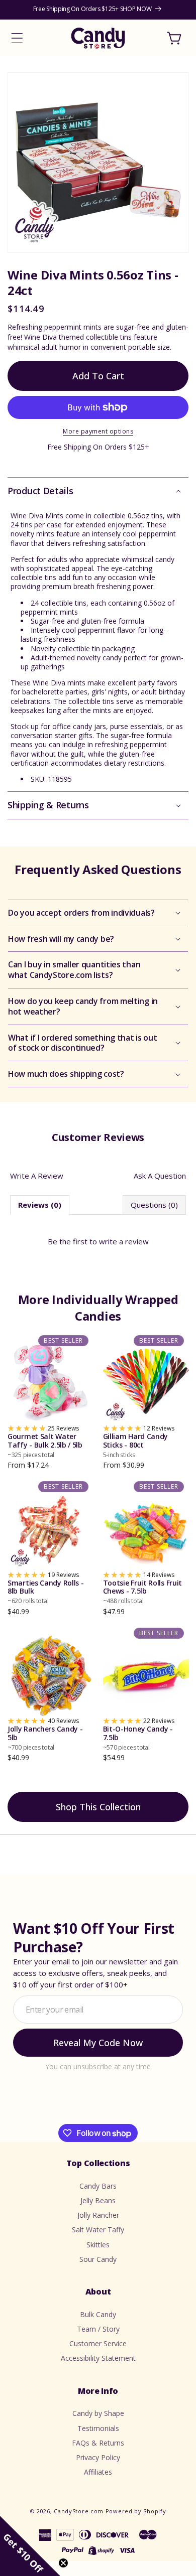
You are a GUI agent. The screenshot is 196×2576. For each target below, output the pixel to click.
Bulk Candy (98, 2314)
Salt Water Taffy (98, 2230)
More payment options (98, 431)
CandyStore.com (79, 2511)
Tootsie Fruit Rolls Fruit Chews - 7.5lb (143, 1592)
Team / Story (98, 2329)
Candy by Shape (98, 2413)
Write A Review (37, 1176)
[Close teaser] (63, 2563)
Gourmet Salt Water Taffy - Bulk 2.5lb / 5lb (45, 1446)
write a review (124, 1241)
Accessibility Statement (98, 2358)
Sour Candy (98, 2259)
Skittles (98, 2245)
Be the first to (98, 1241)
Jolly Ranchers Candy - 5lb (45, 1738)
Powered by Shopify (136, 2511)
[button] (17, 38)
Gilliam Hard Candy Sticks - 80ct (136, 1446)
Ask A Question (160, 1176)
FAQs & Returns (98, 2443)
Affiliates (98, 2472)
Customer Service (98, 2343)
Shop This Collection (98, 1807)
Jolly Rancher (98, 2215)
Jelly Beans (98, 2200)
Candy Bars (98, 2186)
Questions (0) (154, 1205)
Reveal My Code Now (98, 2043)
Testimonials (98, 2428)
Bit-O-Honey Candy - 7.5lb (138, 1738)
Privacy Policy (98, 2457)
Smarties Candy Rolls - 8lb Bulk (45, 1592)
